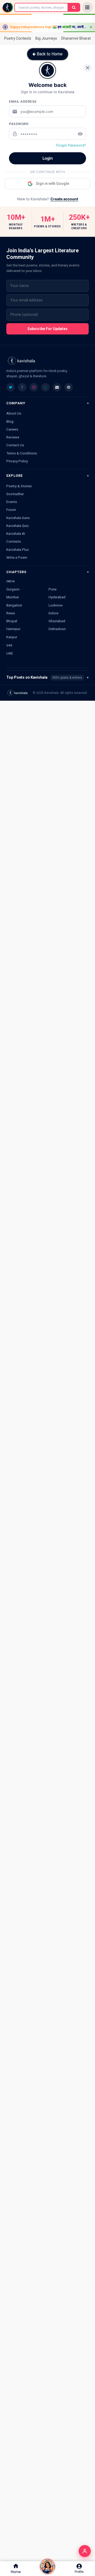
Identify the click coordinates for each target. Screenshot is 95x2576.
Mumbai (13, 597)
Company (16, 403)
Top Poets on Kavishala (47, 677)
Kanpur (12, 637)
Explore (15, 476)
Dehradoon (57, 629)
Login (48, 158)
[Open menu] (87, 7)
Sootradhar (15, 494)
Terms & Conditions (22, 453)
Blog (10, 421)
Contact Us (15, 445)
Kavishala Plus (18, 549)
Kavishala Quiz (18, 526)
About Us (14, 413)
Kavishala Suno (18, 518)
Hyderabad (57, 597)
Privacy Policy (17, 461)
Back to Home (49, 54)
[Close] (88, 68)
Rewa (11, 613)
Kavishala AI (16, 533)
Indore (53, 613)
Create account (64, 199)
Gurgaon (13, 589)
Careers (12, 429)
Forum (11, 510)
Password (19, 124)
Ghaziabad (57, 621)
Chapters (16, 572)
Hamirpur (13, 629)
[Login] (85, 2551)
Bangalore (14, 605)
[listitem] (11, 387)
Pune (53, 589)
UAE (10, 653)
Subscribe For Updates (47, 329)
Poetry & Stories (19, 486)
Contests (14, 541)
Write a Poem (17, 557)
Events (12, 502)
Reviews (13, 437)
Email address (23, 101)
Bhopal (12, 621)
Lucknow (56, 605)
